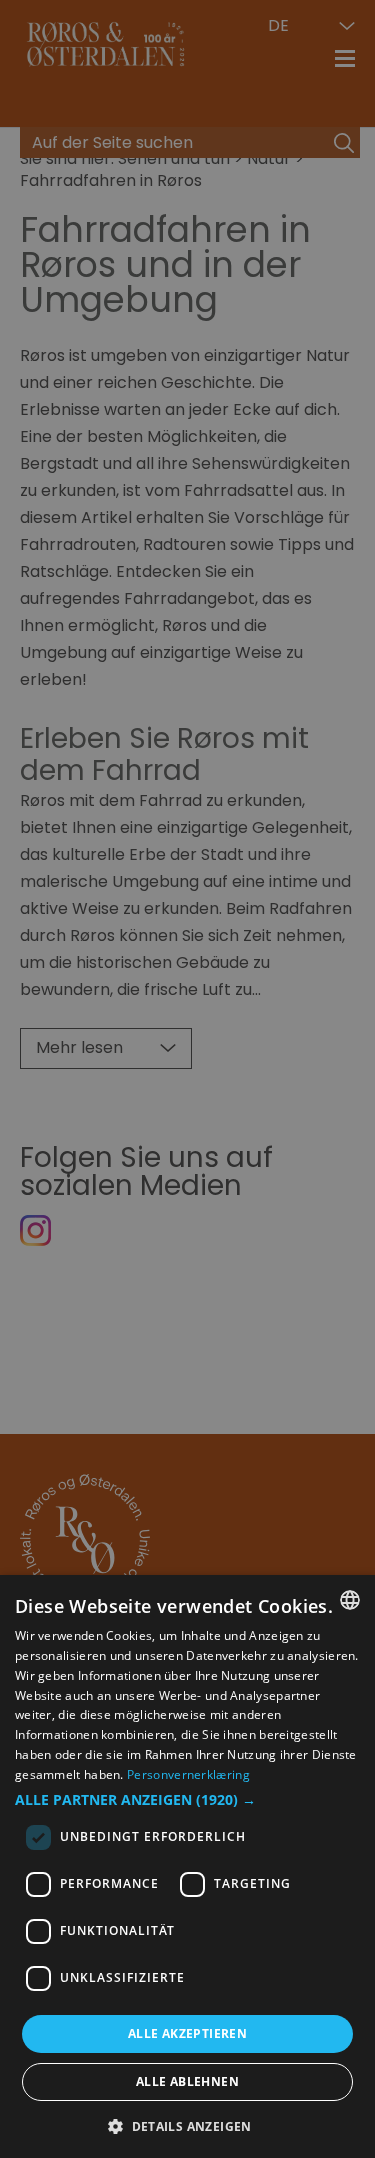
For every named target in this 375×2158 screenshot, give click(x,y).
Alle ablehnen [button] (187, 2081)
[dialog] (187, 1866)
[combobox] (350, 1600)
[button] (187, 1800)
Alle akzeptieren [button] (187, 2033)
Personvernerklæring (188, 1774)
